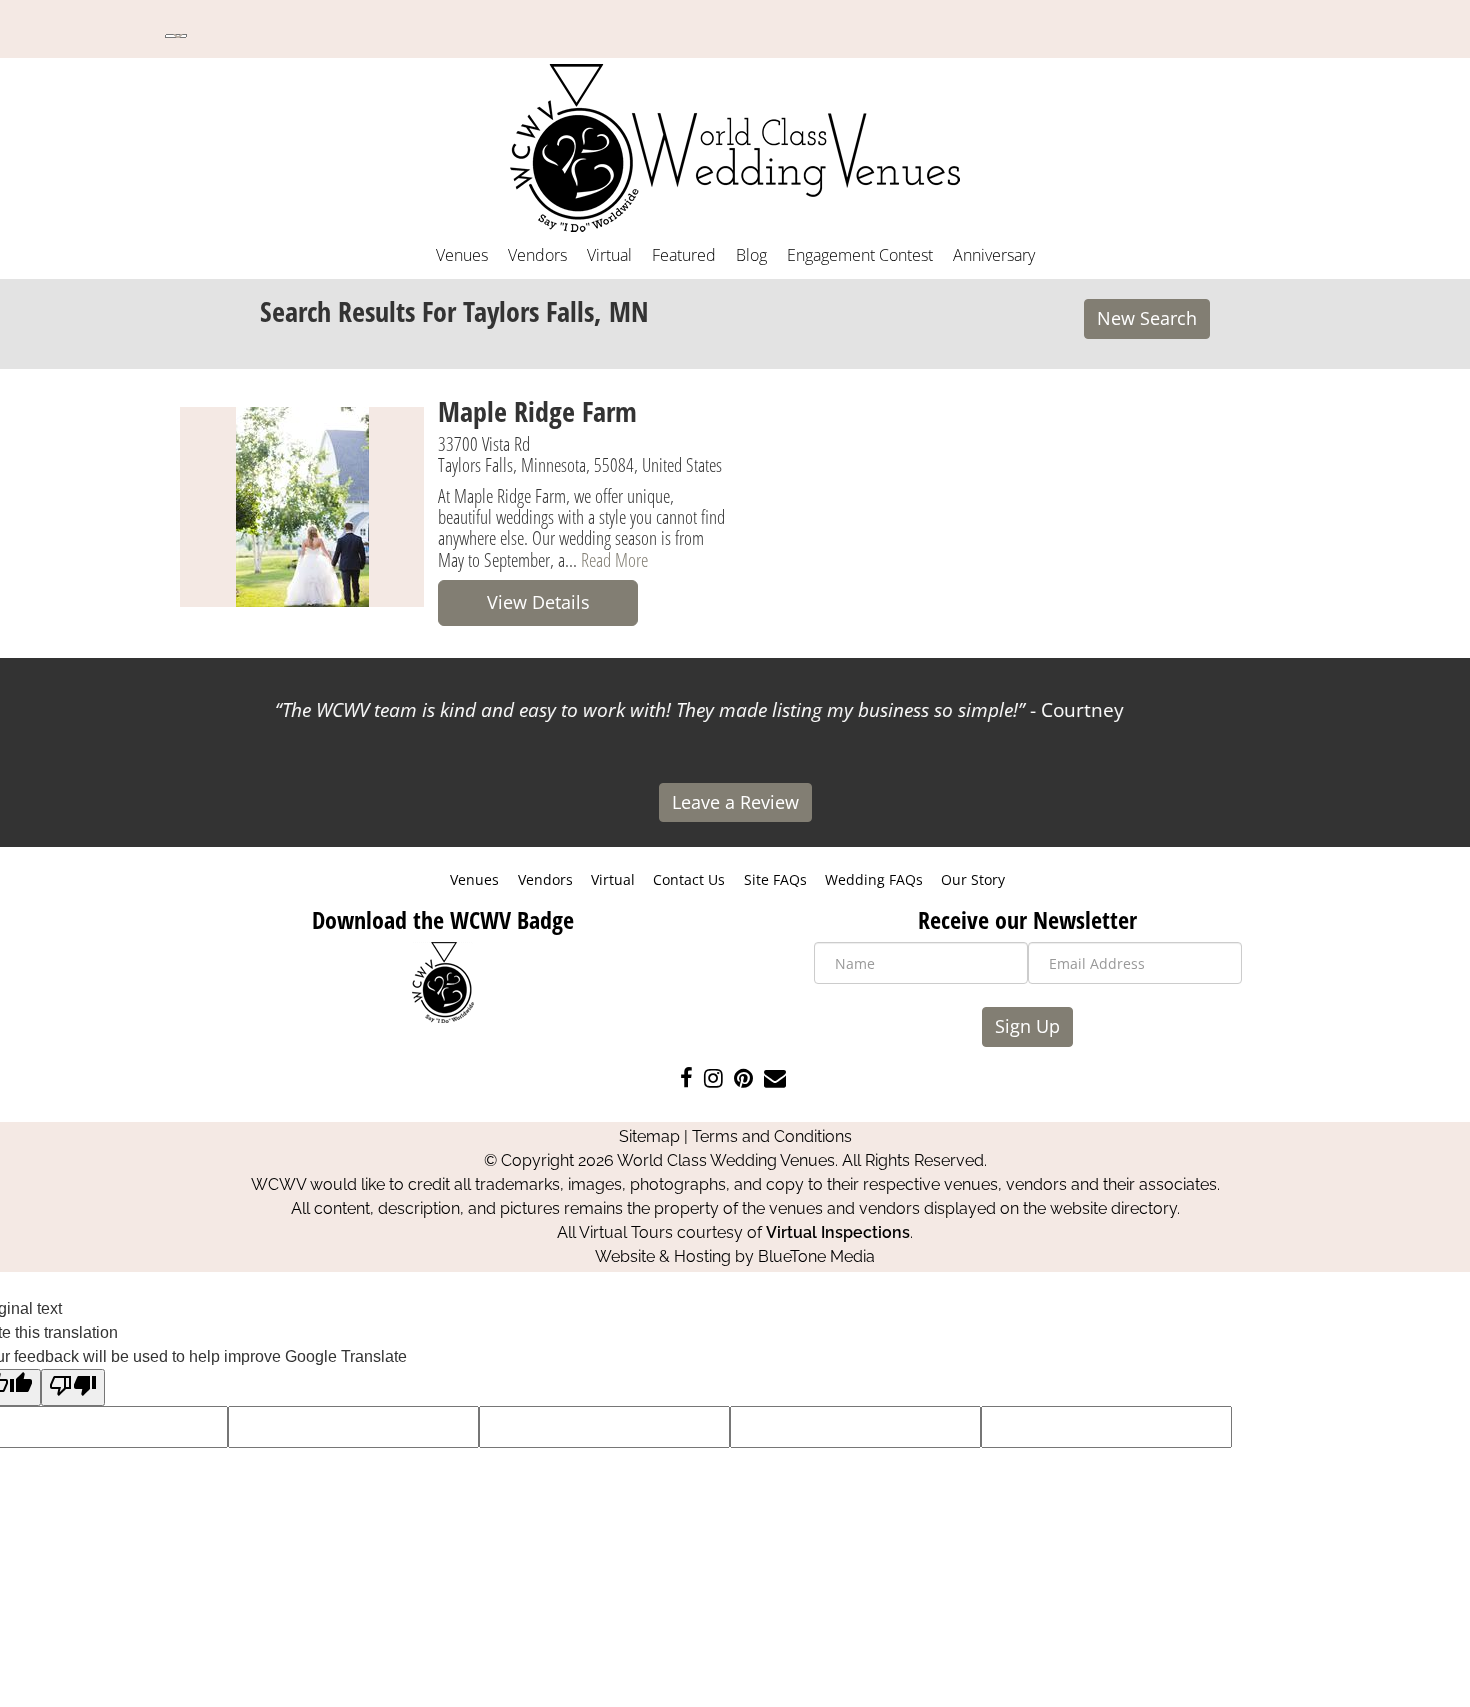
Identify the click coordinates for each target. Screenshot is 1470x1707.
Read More (614, 559)
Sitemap (649, 1136)
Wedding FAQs (874, 879)
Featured (684, 255)
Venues (462, 255)
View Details (538, 602)
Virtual (609, 255)
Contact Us (689, 879)
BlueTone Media (816, 1256)
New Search (1147, 318)
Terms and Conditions (772, 1136)
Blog (751, 255)
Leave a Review (735, 802)
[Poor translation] (73, 1387)
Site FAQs (775, 879)
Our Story (973, 879)
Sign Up (1027, 1026)
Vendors (537, 255)
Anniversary (994, 255)
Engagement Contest (860, 255)
